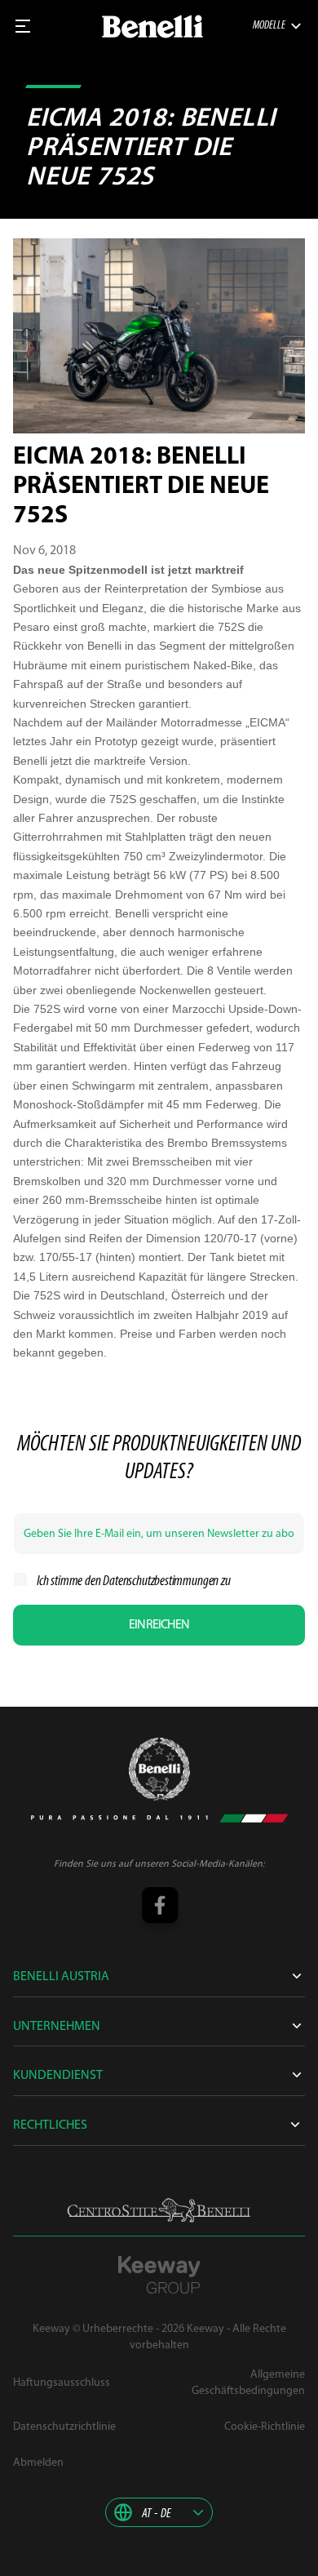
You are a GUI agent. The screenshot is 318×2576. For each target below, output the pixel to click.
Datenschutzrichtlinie (64, 2427)
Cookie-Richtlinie (265, 2427)
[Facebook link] (159, 1907)
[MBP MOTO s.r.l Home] (152, 27)
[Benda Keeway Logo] (159, 1769)
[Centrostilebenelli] (159, 2210)
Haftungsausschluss (62, 2383)
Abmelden (38, 2463)
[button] (159, 2512)
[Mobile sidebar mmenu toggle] (23, 26)
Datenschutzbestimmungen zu (166, 1582)
